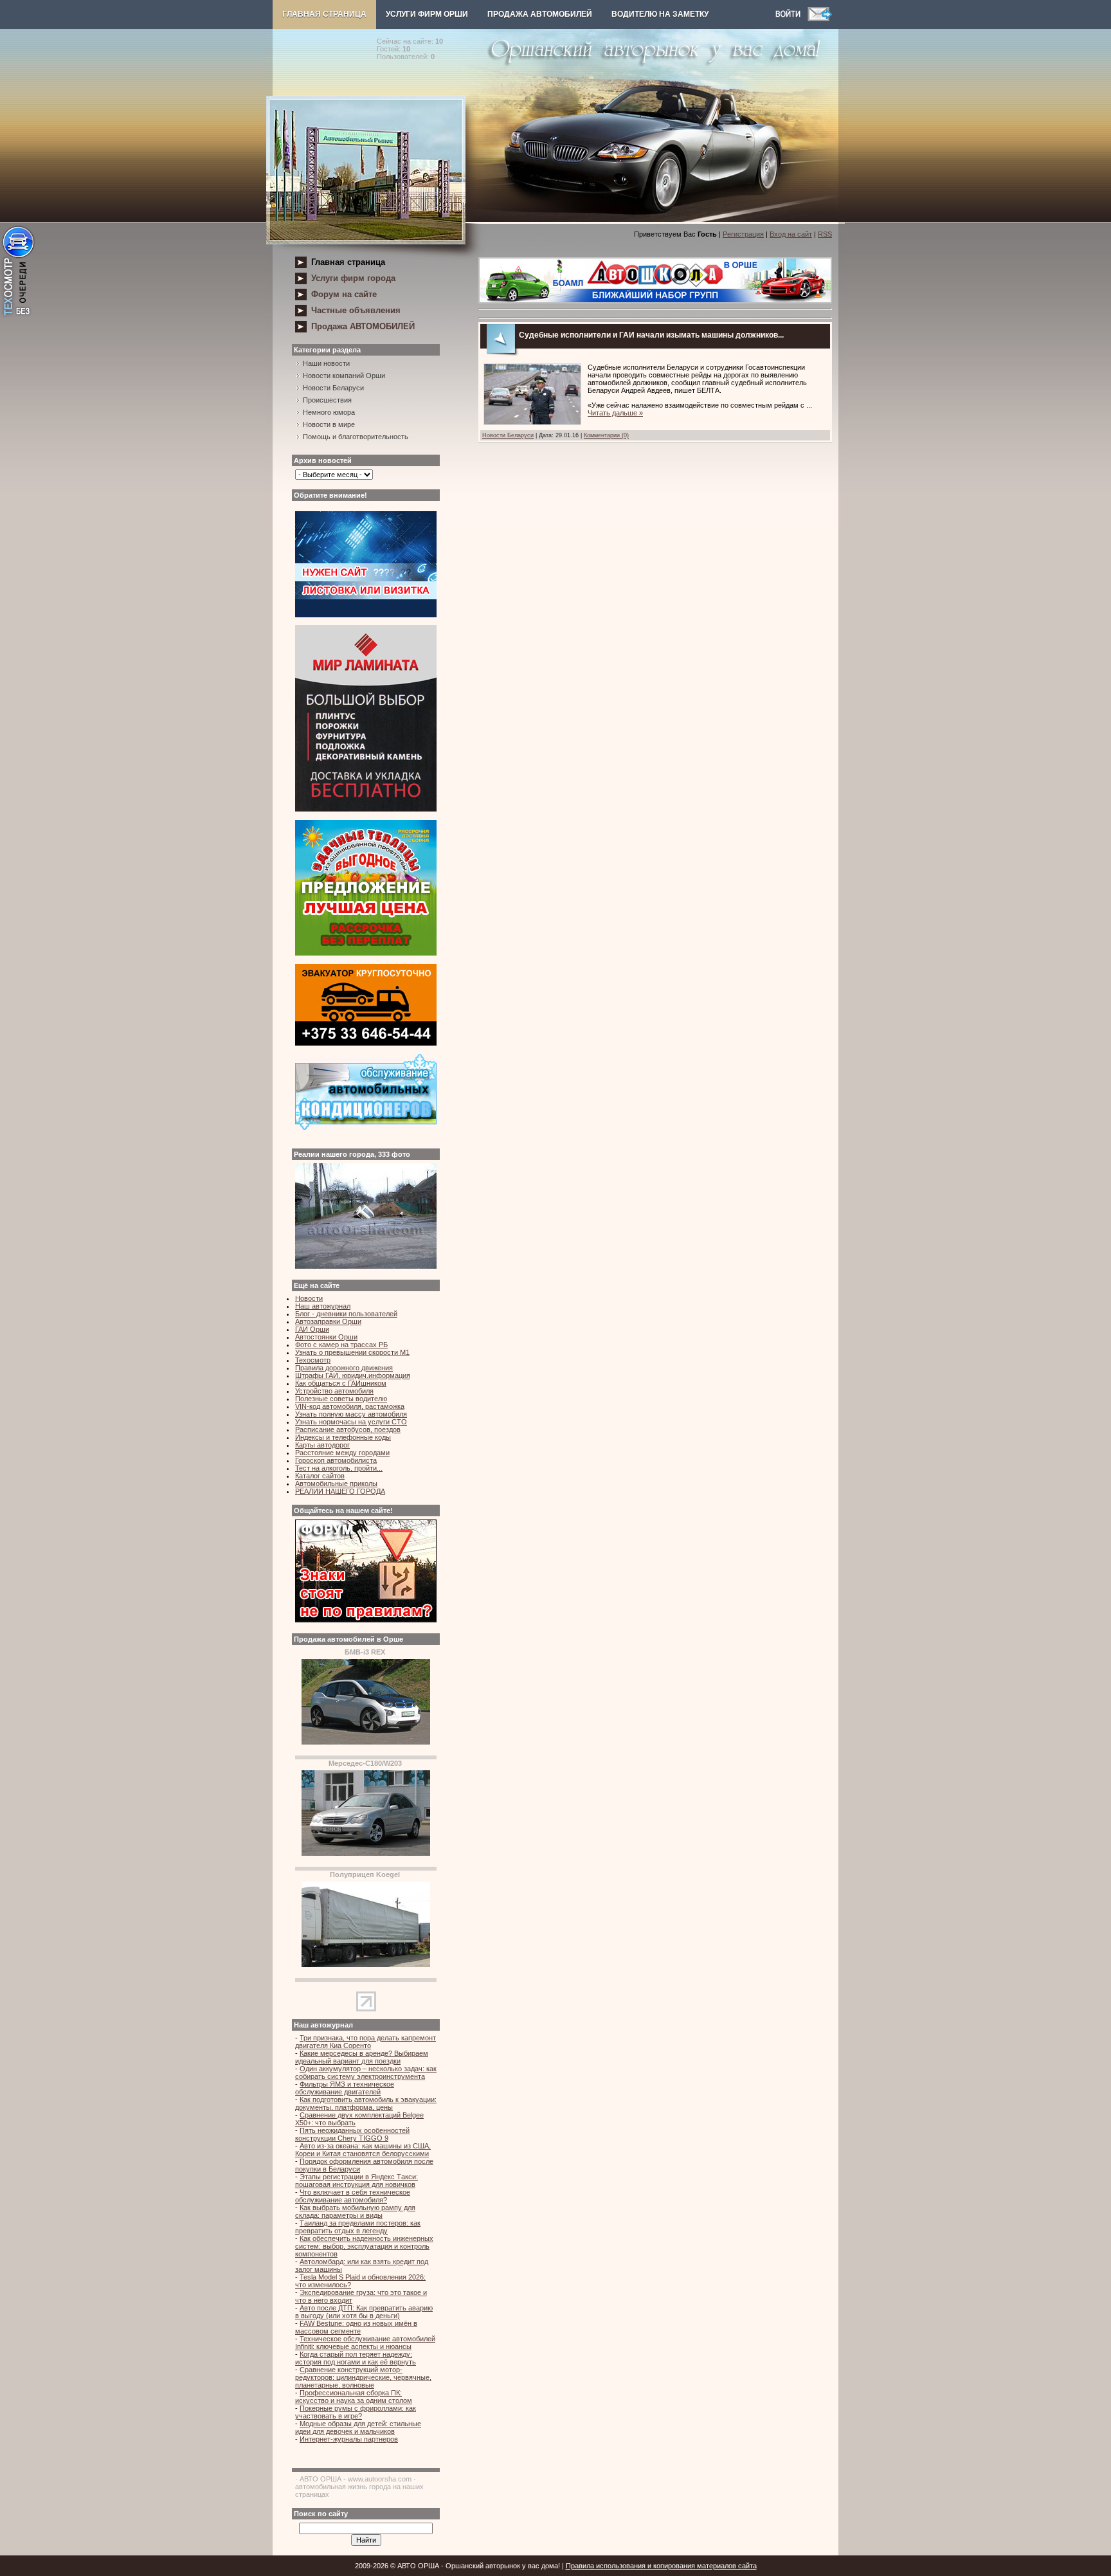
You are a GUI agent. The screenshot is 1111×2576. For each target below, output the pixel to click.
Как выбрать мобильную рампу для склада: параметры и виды (355, 2211)
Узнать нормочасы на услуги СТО (351, 1422)
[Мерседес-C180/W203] (366, 1853)
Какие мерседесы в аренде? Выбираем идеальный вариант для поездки (362, 2057)
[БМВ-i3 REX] (366, 1742)
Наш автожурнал (323, 1306)
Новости (309, 1298)
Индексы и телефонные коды (343, 1437)
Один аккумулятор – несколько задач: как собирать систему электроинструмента (366, 2073)
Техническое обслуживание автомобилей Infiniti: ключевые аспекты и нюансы (365, 2343)
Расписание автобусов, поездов (348, 1429)
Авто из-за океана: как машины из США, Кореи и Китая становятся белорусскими (363, 2150)
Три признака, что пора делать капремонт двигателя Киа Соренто (366, 2042)
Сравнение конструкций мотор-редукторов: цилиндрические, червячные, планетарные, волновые (363, 2377)
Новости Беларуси (333, 388)
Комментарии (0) (606, 435)
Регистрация (743, 234)
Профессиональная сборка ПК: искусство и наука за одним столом (354, 2397)
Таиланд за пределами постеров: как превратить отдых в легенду (358, 2227)
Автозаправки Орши (328, 1321)
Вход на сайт (791, 234)
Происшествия (327, 400)
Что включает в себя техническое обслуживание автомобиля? (353, 2196)
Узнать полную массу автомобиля (351, 1414)
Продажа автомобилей (540, 14)
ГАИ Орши (312, 1329)
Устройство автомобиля (334, 1391)
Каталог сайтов (320, 1476)
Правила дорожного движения (344, 1368)
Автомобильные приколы (336, 1483)
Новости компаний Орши (344, 376)
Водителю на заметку (660, 14)
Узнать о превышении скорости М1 (352, 1352)
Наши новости (326, 363)
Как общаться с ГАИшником (341, 1383)
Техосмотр (313, 1360)
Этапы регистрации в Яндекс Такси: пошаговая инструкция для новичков (357, 2181)
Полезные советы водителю (341, 1399)
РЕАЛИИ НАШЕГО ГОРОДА (340, 1491)
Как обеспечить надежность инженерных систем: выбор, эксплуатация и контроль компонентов (364, 2246)
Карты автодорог (322, 1445)
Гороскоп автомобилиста (336, 1460)
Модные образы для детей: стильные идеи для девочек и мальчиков (358, 2427)
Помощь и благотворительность (356, 437)
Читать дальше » (615, 413)
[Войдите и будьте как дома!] (791, 19)
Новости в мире (329, 424)
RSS (825, 234)
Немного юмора (329, 412)
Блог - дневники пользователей (346, 1314)
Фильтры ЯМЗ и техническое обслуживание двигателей (345, 2088)
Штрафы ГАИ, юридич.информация (353, 1375)
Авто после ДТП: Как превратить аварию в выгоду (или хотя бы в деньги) (364, 2312)
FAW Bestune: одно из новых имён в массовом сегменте (356, 2327)
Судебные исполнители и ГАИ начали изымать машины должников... (651, 335)
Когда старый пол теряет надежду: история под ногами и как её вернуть (356, 2358)
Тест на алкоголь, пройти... (339, 1468)
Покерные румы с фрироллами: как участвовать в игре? (356, 2412)
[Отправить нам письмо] (820, 19)
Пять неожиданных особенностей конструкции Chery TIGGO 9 (352, 2134)
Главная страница (324, 14)
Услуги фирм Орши (427, 14)
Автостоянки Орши (326, 1337)
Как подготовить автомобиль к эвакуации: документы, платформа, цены (366, 2103)
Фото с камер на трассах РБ (341, 1345)
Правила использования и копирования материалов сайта (661, 2566)
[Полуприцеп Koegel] (366, 1964)
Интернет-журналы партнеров (349, 2439)
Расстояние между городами (342, 1453)
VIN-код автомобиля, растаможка (350, 1406)
